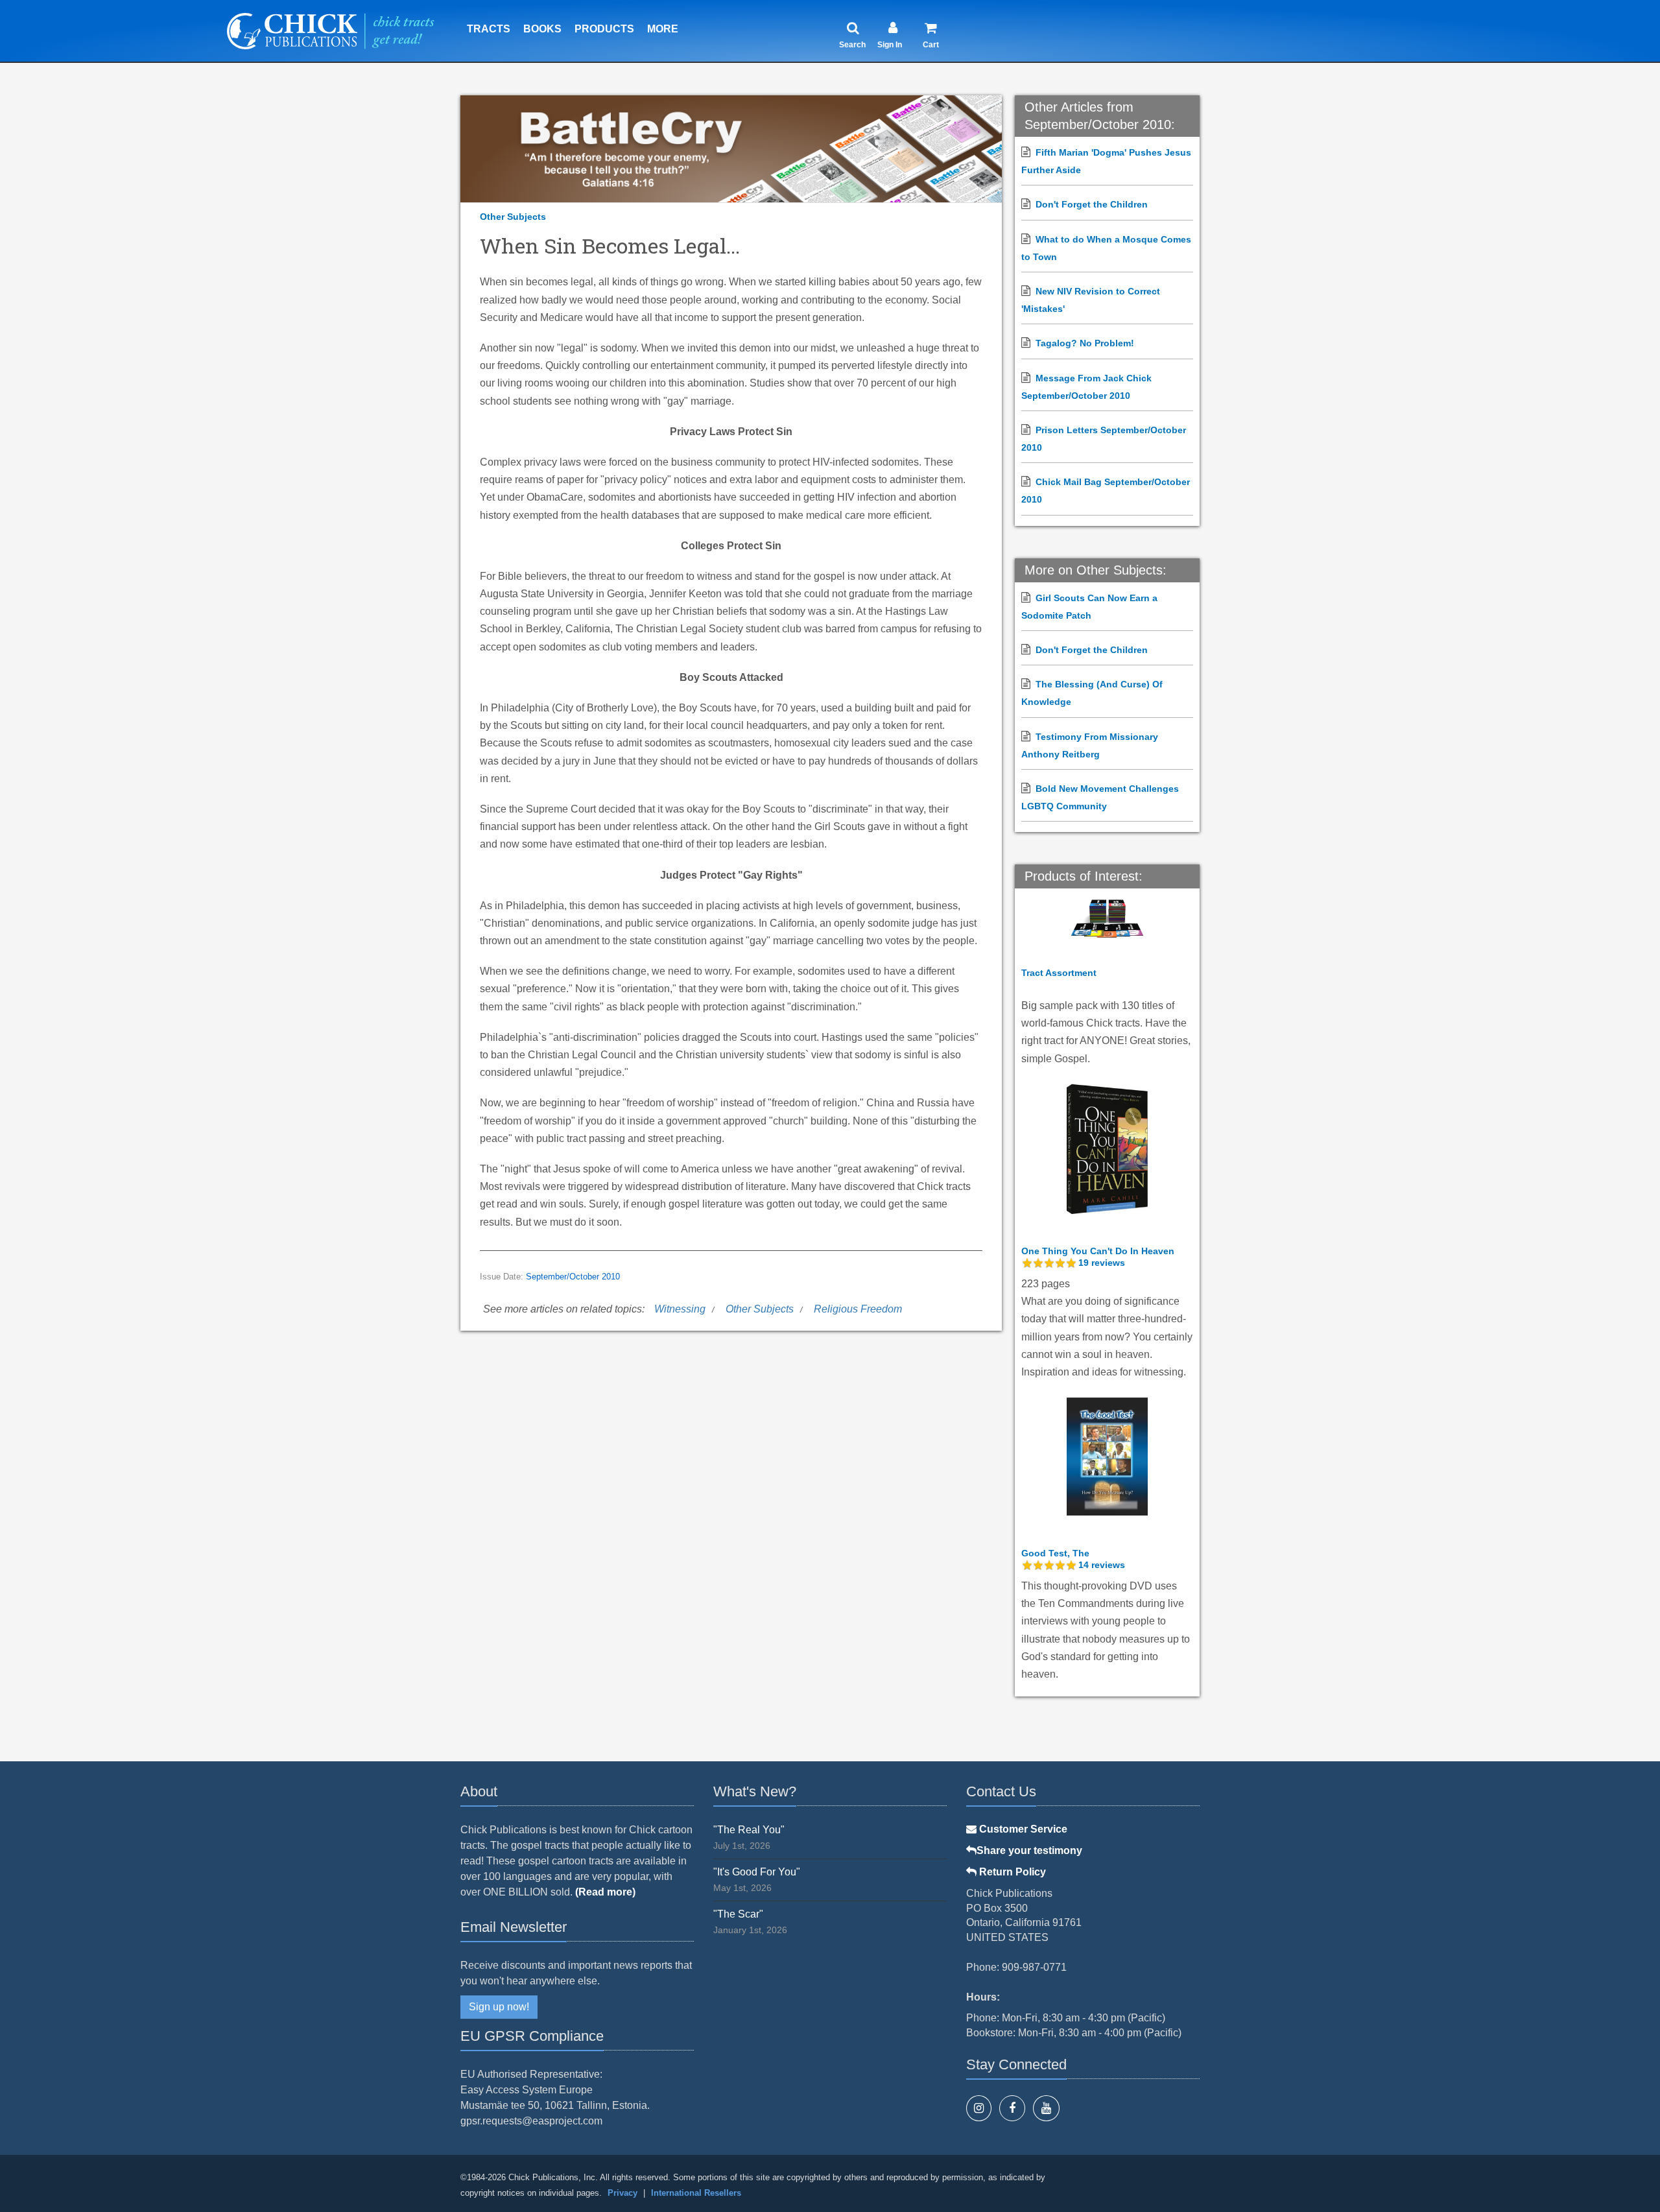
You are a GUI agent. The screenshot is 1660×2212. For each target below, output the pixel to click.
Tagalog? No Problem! (1085, 343)
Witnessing (680, 1309)
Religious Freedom (858, 1309)
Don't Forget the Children (1092, 204)
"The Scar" (738, 1914)
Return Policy (1011, 1872)
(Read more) (605, 1892)
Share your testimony (1029, 1850)
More (663, 29)
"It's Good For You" (757, 1872)
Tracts (489, 29)
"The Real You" (749, 1830)
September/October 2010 (573, 1277)
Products (604, 29)
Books (542, 29)
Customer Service (1022, 1829)
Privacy (622, 2193)
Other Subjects (513, 217)
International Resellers (696, 2193)
